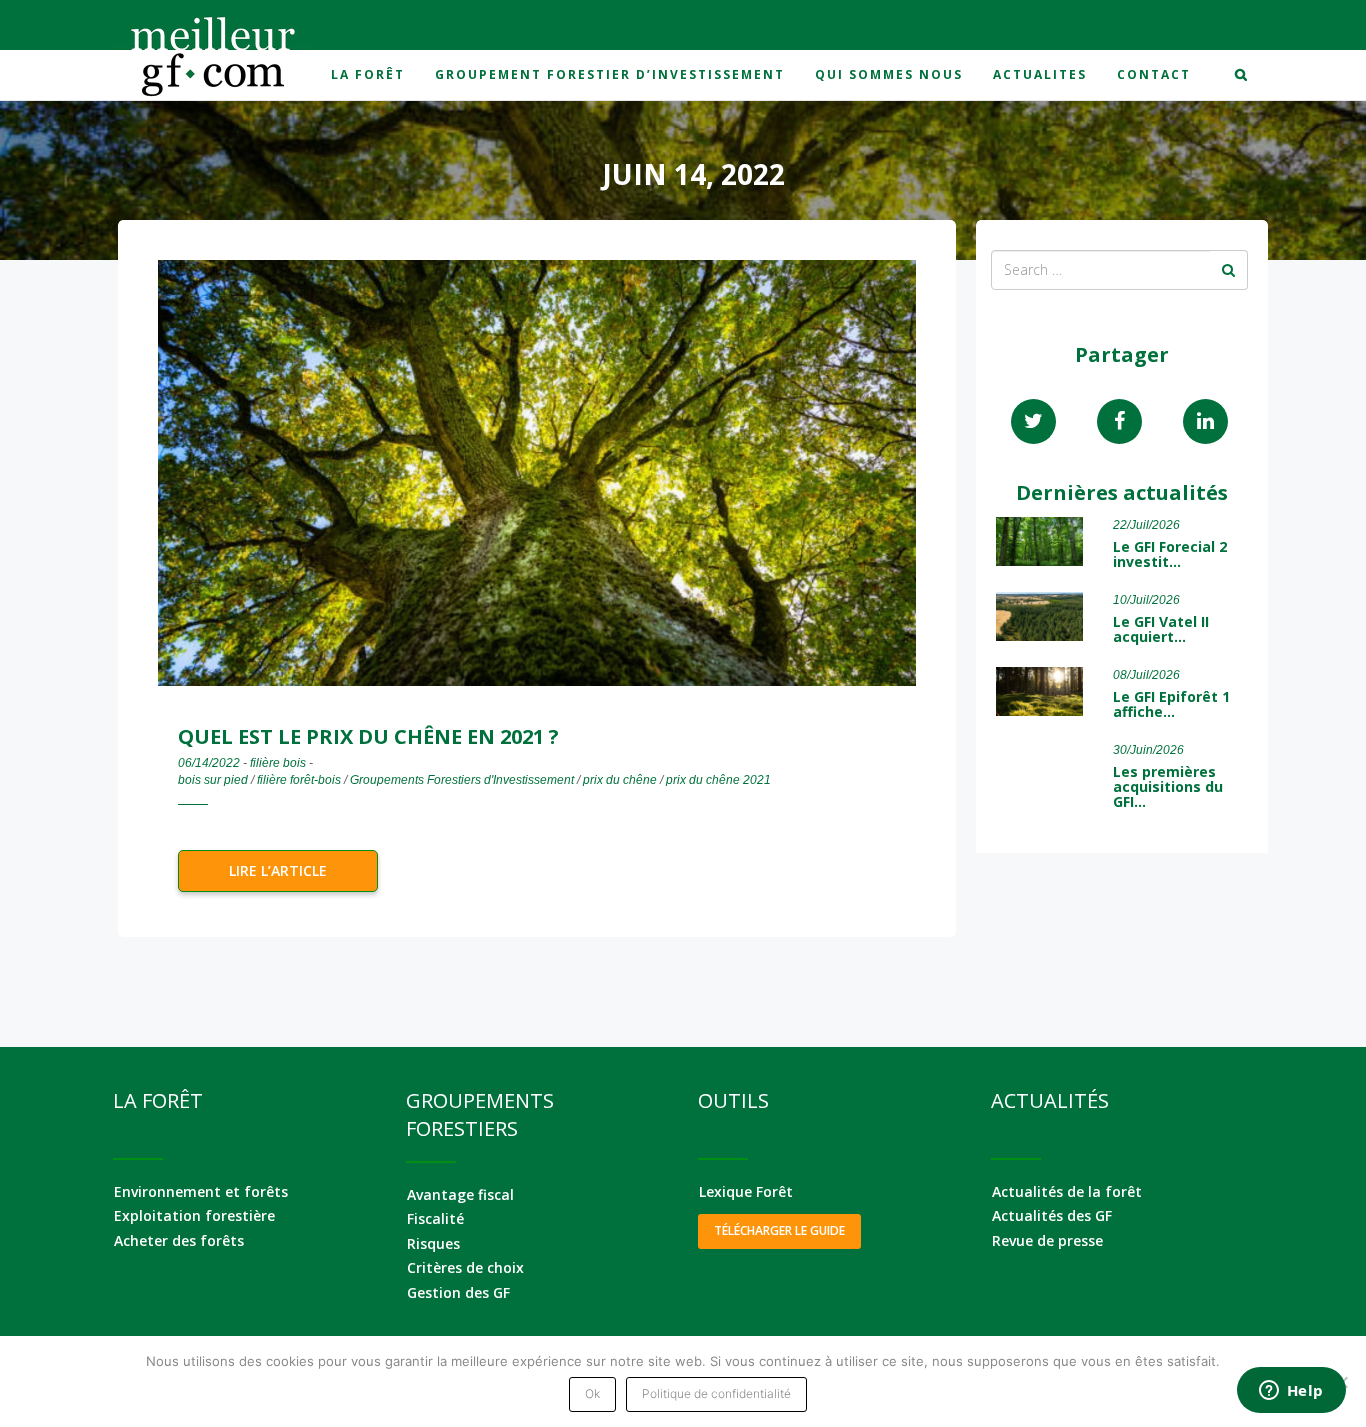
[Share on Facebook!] (1119, 422)
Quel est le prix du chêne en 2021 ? (368, 736)
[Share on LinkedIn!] (1205, 422)
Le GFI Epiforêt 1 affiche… (1171, 704)
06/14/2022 (209, 763)
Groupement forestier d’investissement (610, 74)
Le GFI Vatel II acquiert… (1161, 629)
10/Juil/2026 (1146, 600)
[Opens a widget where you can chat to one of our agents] (1291, 1392)
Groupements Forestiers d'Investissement (462, 780)
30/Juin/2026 (1148, 750)
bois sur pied (213, 780)
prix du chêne (620, 780)
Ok (592, 1393)
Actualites (1040, 74)
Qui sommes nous (889, 74)
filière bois (278, 763)
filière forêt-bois (299, 780)
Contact (1154, 74)
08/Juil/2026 (1146, 675)
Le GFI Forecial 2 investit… (1170, 554)
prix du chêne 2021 (718, 780)
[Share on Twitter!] (1033, 422)
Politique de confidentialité (716, 1393)
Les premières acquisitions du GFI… (1168, 787)
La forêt (368, 74)
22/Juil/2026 (1146, 525)
